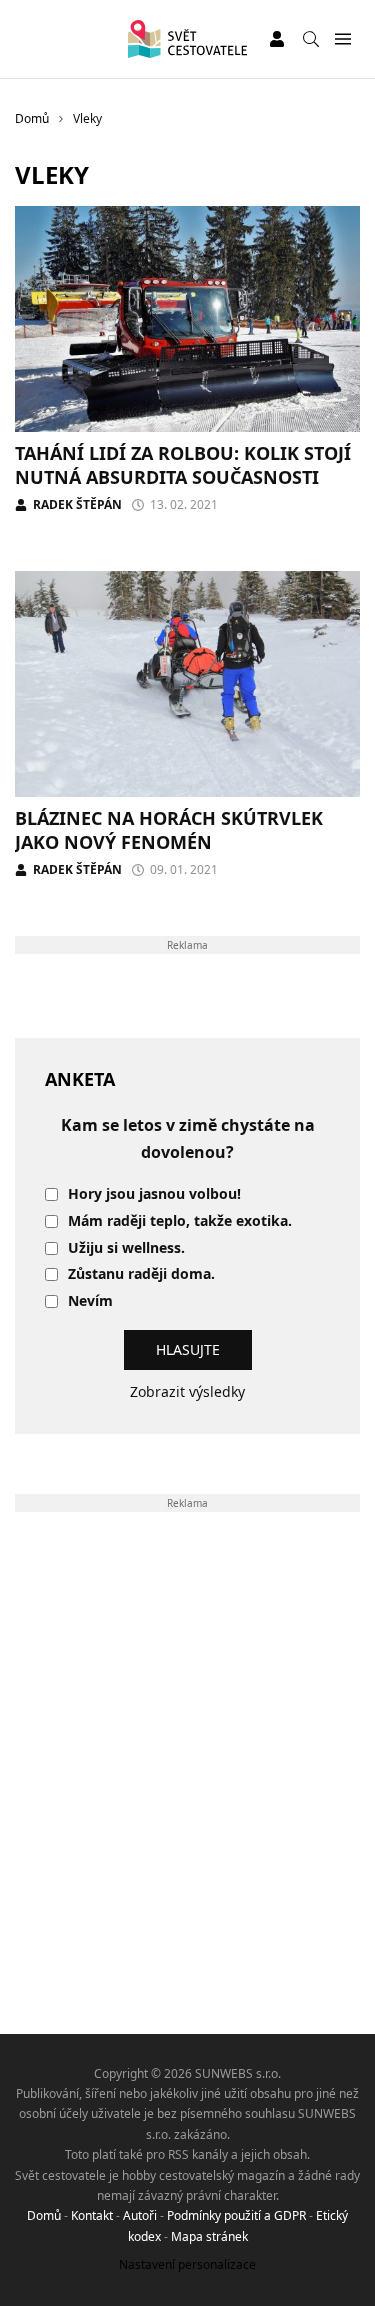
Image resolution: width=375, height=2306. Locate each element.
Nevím (90, 1301)
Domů (44, 2215)
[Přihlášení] (277, 39)
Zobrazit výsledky (187, 1391)
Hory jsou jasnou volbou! (154, 1194)
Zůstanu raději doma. (141, 1274)
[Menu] (342, 39)
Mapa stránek (209, 2236)
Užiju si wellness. (126, 1248)
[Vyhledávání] (311, 39)
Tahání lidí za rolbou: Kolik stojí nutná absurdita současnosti (183, 464)
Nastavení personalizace (187, 2264)
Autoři (140, 2215)
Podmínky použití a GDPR (236, 2215)
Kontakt (92, 2215)
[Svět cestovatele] (187, 39)
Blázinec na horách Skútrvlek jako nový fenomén (169, 829)
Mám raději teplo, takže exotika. (180, 1221)
